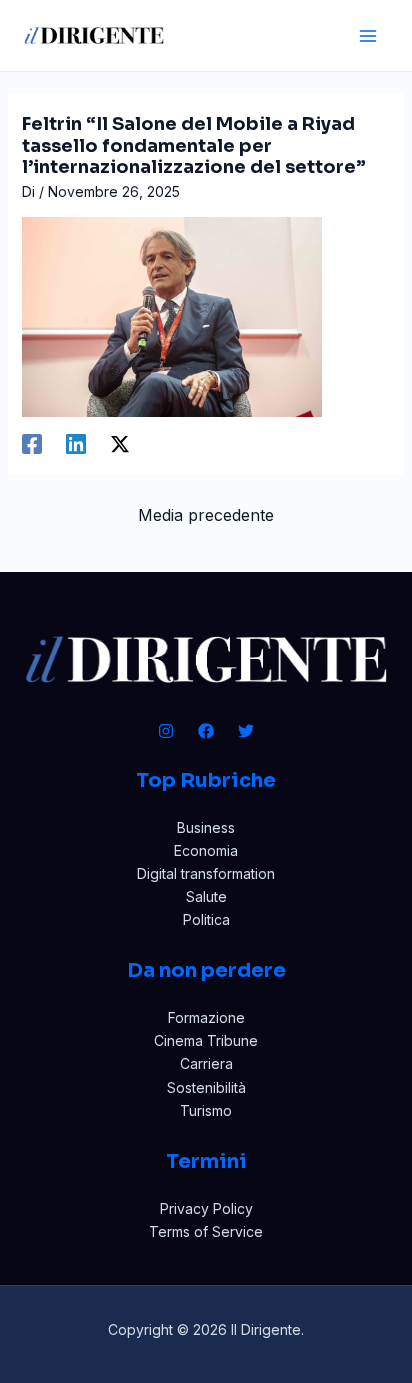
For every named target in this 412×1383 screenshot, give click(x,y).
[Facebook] (32, 444)
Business (206, 827)
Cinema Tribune (206, 1040)
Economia (206, 850)
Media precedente (206, 515)
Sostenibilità (206, 1087)
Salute (206, 896)
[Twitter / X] (120, 444)
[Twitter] (246, 731)
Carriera (206, 1063)
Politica (206, 919)
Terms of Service (206, 1231)
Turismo (206, 1110)
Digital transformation (206, 873)
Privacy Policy (206, 1208)
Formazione (206, 1017)
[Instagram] (166, 731)
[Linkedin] (76, 444)
